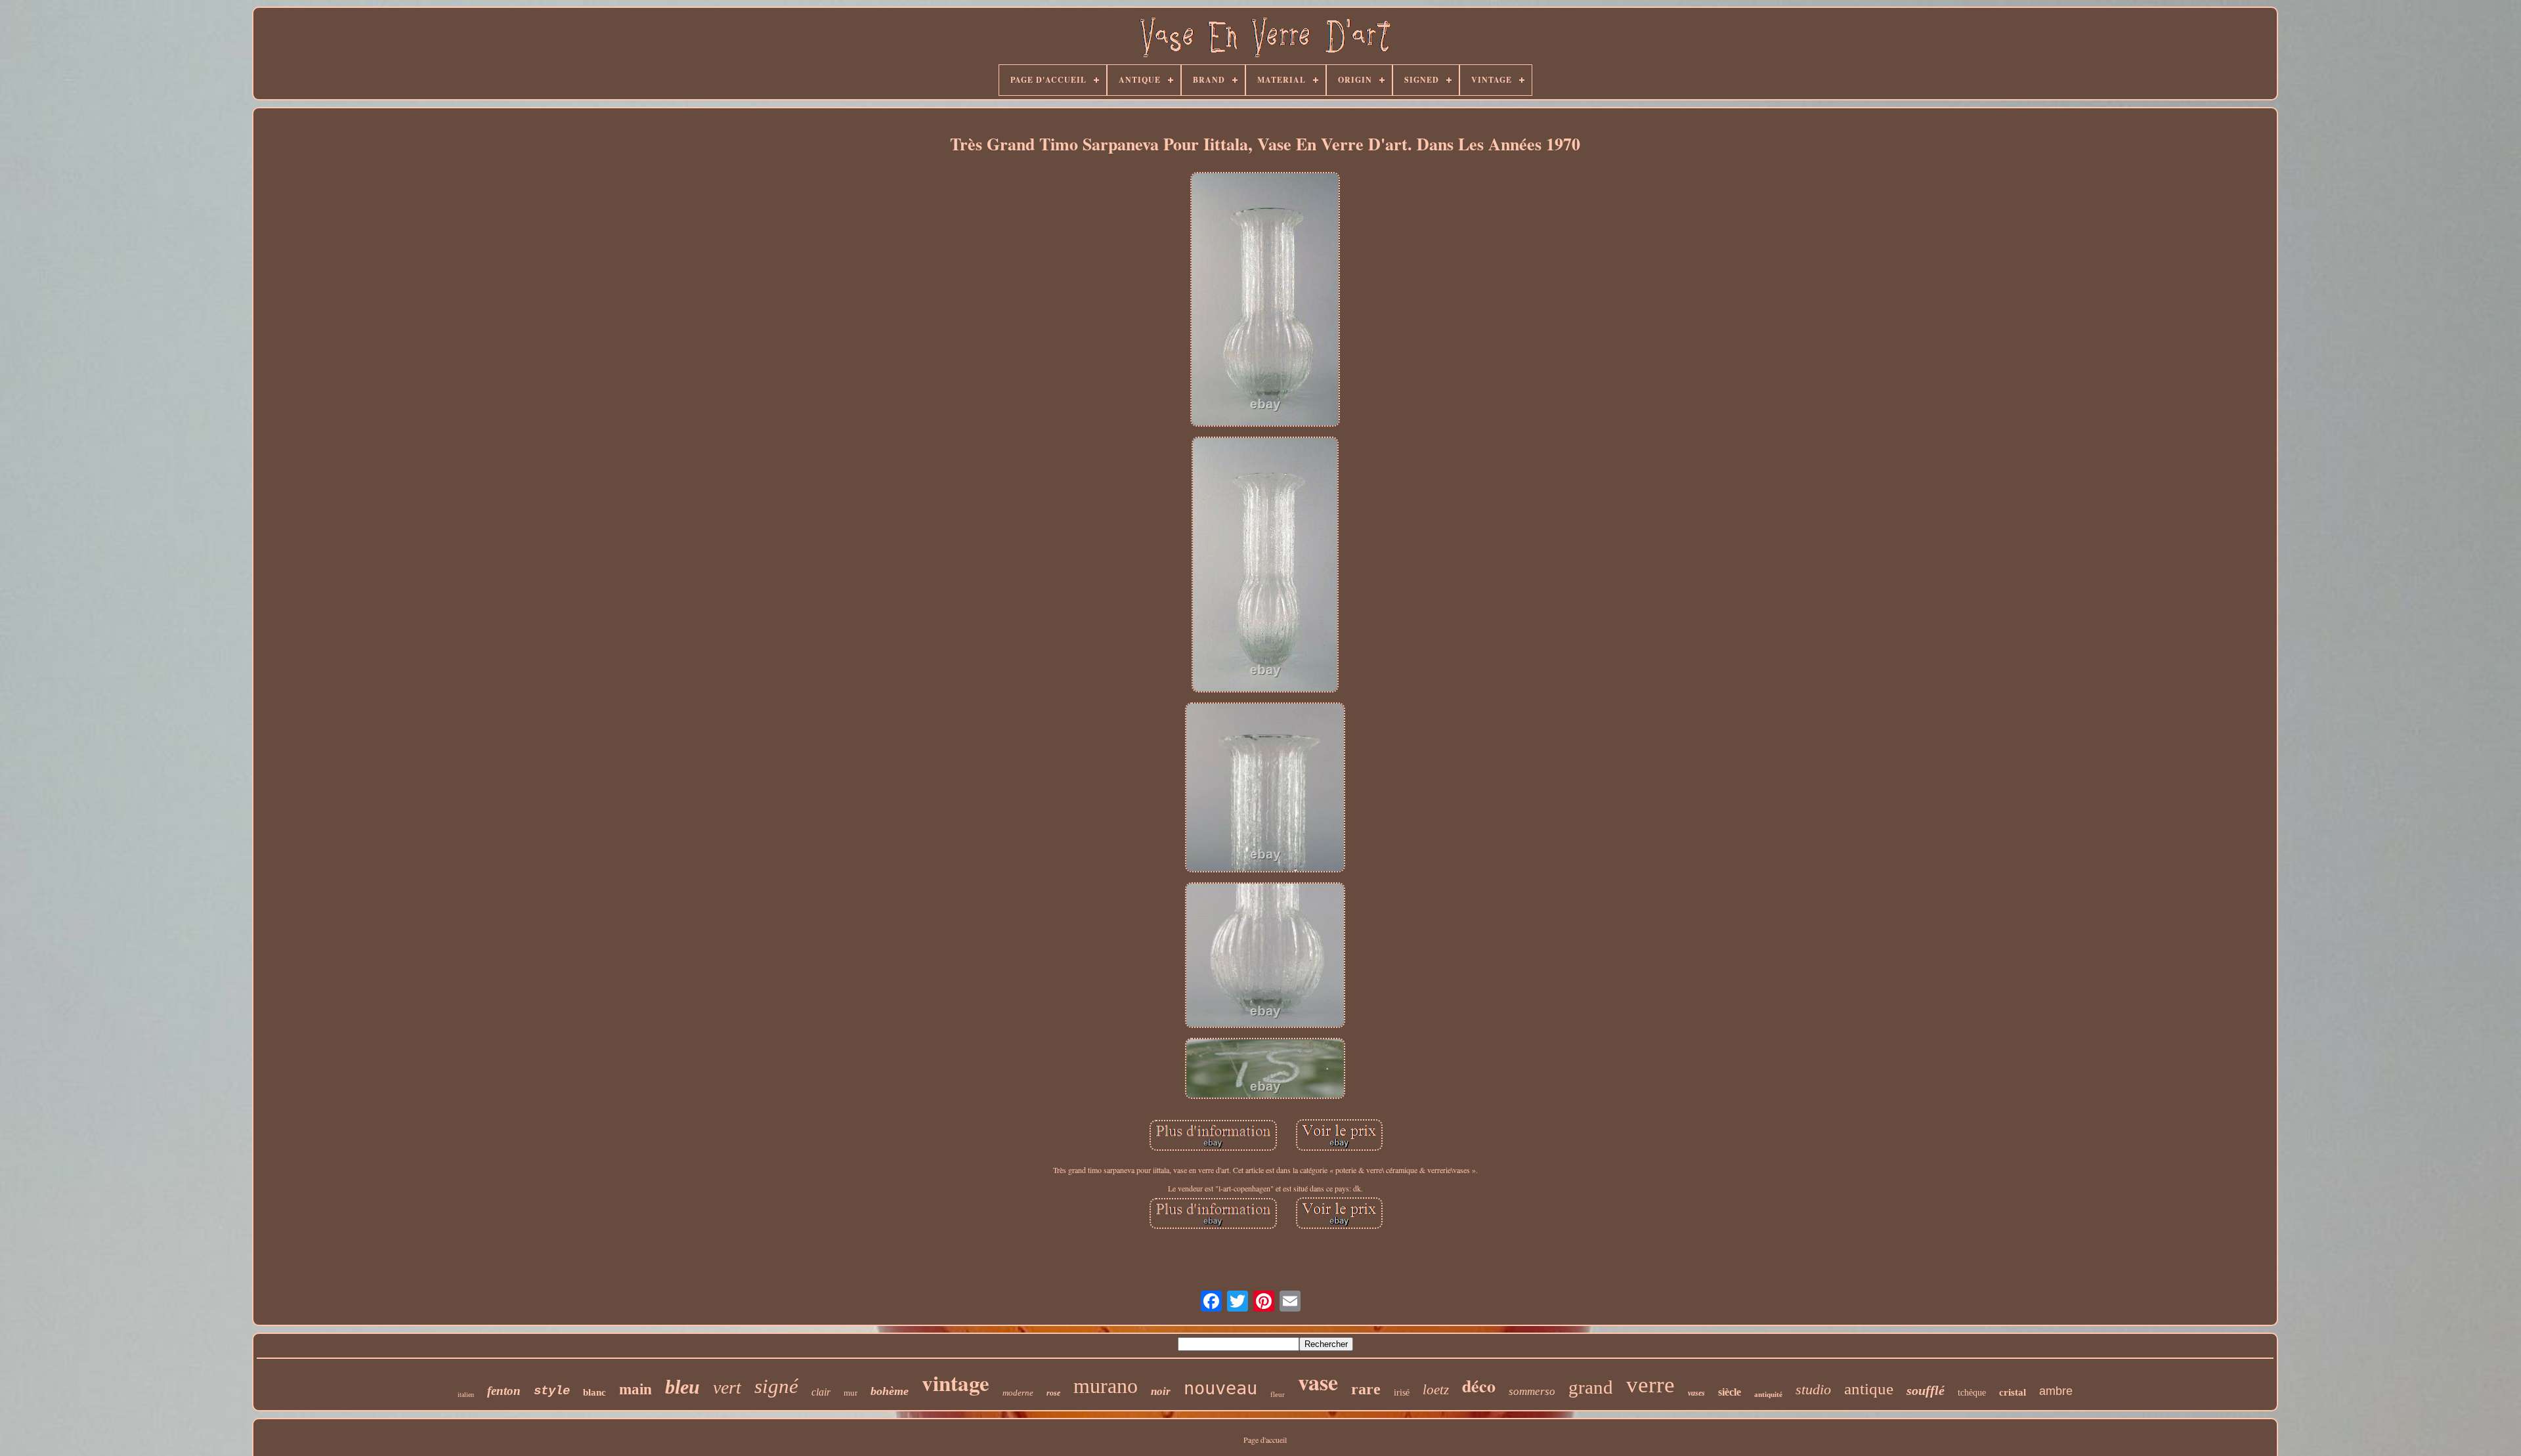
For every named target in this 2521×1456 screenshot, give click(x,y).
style (552, 1391)
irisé (1402, 1393)
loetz (1436, 1390)
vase (1318, 1382)
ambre (2056, 1391)
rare (1366, 1389)
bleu (682, 1387)
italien (466, 1395)
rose (1053, 1393)
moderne (1018, 1393)
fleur (1278, 1394)
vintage (956, 1382)
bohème (890, 1391)
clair (821, 1392)
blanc (594, 1392)
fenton (504, 1391)
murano (1106, 1386)
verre (1650, 1385)
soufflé (1926, 1390)
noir (1161, 1391)
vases (1696, 1393)
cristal (2013, 1392)
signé (776, 1386)
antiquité (1768, 1394)
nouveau (1220, 1388)
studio (1813, 1389)
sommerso (1532, 1391)
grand (1591, 1387)
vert (727, 1387)
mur (851, 1393)
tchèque (1972, 1393)
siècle (1730, 1392)
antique (1869, 1389)
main (636, 1389)
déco (1479, 1386)
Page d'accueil (1265, 1440)
